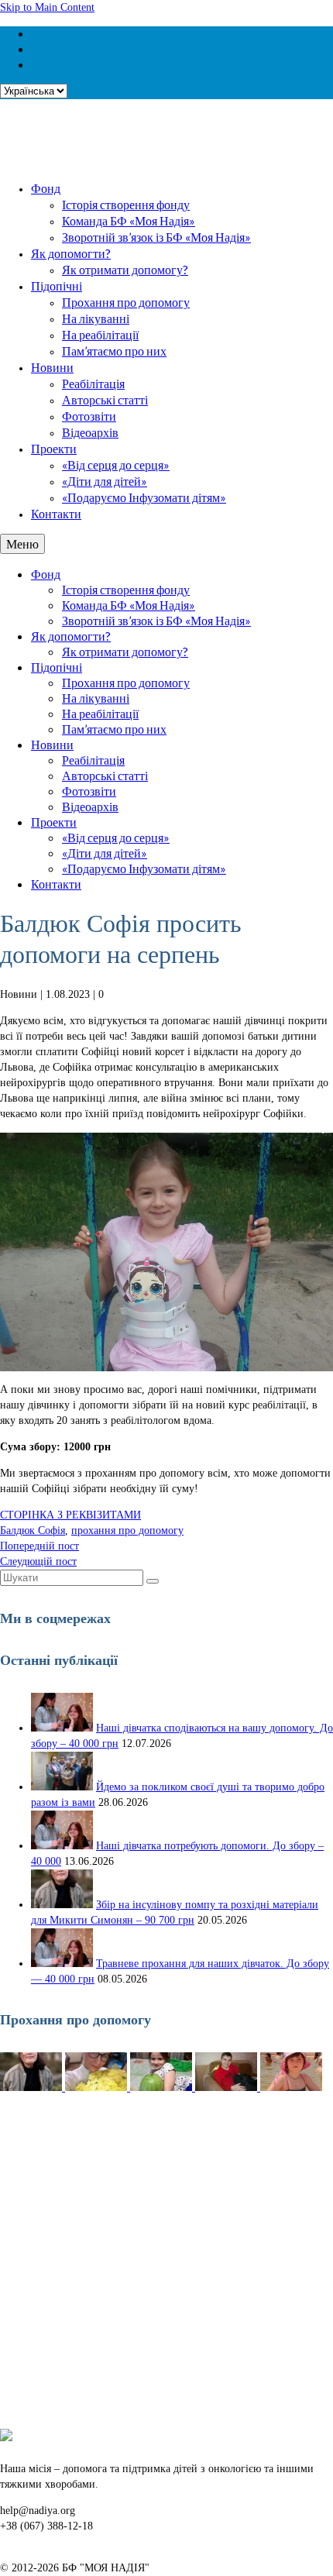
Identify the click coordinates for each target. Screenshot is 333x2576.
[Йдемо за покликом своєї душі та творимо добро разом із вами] (62, 1787)
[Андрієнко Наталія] (98, 2088)
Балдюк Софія (33, 1530)
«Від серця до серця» (116, 464)
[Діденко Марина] (291, 2088)
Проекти (54, 448)
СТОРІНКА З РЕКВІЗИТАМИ (70, 1515)
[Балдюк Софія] (163, 2088)
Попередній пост (39, 1546)
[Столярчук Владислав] (228, 2088)
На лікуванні (96, 318)
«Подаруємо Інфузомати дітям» (144, 497)
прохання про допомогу (127, 1530)
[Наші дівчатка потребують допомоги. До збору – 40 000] (62, 1846)
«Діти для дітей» (105, 481)
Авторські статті (105, 399)
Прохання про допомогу (126, 302)
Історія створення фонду (126, 204)
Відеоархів (90, 432)
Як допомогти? (71, 253)
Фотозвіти (89, 416)
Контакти (56, 513)
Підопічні (57, 285)
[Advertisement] (166, 2262)
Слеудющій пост (38, 1561)
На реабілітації (100, 334)
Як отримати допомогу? (125, 269)
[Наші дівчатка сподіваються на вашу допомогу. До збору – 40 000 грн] (62, 1728)
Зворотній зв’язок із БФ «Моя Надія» (156, 237)
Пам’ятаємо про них (114, 351)
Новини (52, 367)
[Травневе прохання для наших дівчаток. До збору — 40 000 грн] (62, 1964)
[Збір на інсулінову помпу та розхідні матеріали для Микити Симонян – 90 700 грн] (62, 1905)
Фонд (46, 188)
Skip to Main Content (47, 7)
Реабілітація (93, 383)
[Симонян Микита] (33, 2088)
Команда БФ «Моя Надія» (129, 220)
